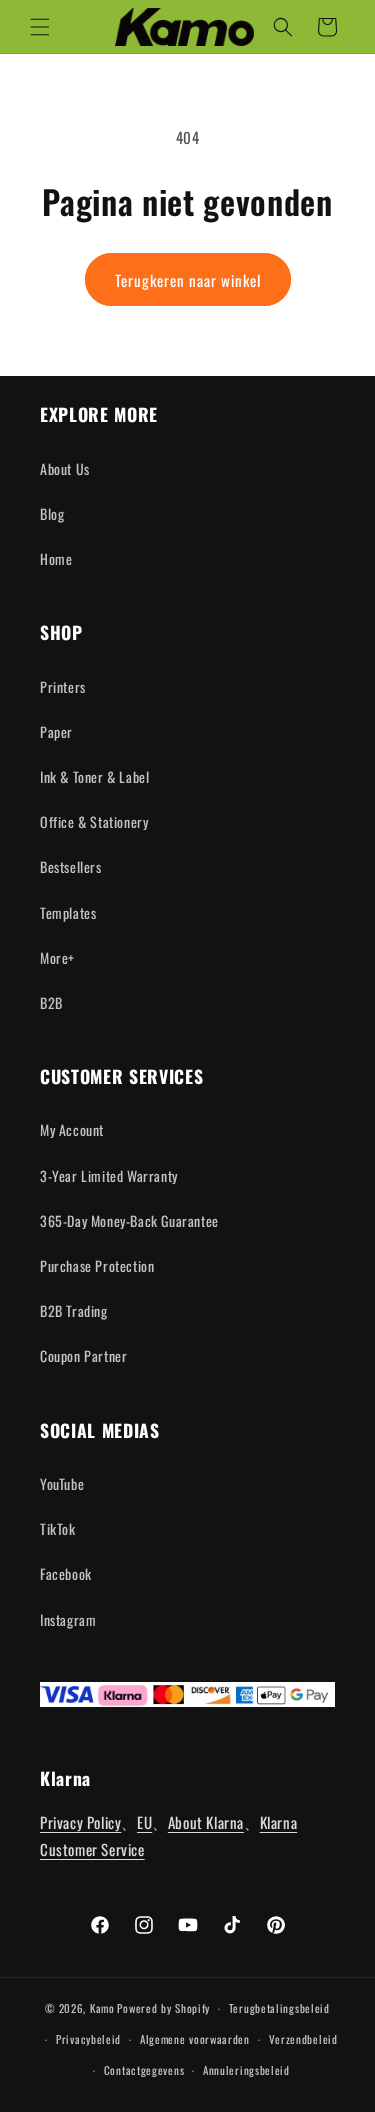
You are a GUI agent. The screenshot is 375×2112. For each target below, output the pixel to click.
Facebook (66, 1573)
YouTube (62, 1483)
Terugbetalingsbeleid (279, 2008)
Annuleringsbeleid (246, 2070)
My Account (72, 1129)
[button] (40, 27)
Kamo (102, 2008)
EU (144, 1822)
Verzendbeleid (303, 2039)
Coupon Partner (83, 1355)
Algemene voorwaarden (195, 2039)
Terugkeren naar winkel (188, 280)
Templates (68, 912)
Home (56, 558)
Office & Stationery (94, 821)
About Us (65, 468)
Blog (52, 513)
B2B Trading (74, 1310)
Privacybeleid (88, 2039)
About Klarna (206, 1822)
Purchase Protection (97, 1265)
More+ (57, 957)
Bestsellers (71, 866)
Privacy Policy (80, 1822)
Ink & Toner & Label (94, 776)
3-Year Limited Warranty (109, 1175)
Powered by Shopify (163, 2008)
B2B (51, 1002)
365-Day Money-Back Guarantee (129, 1220)
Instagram (68, 1619)
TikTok (58, 1528)
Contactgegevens (144, 2070)
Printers (63, 686)
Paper (56, 731)
